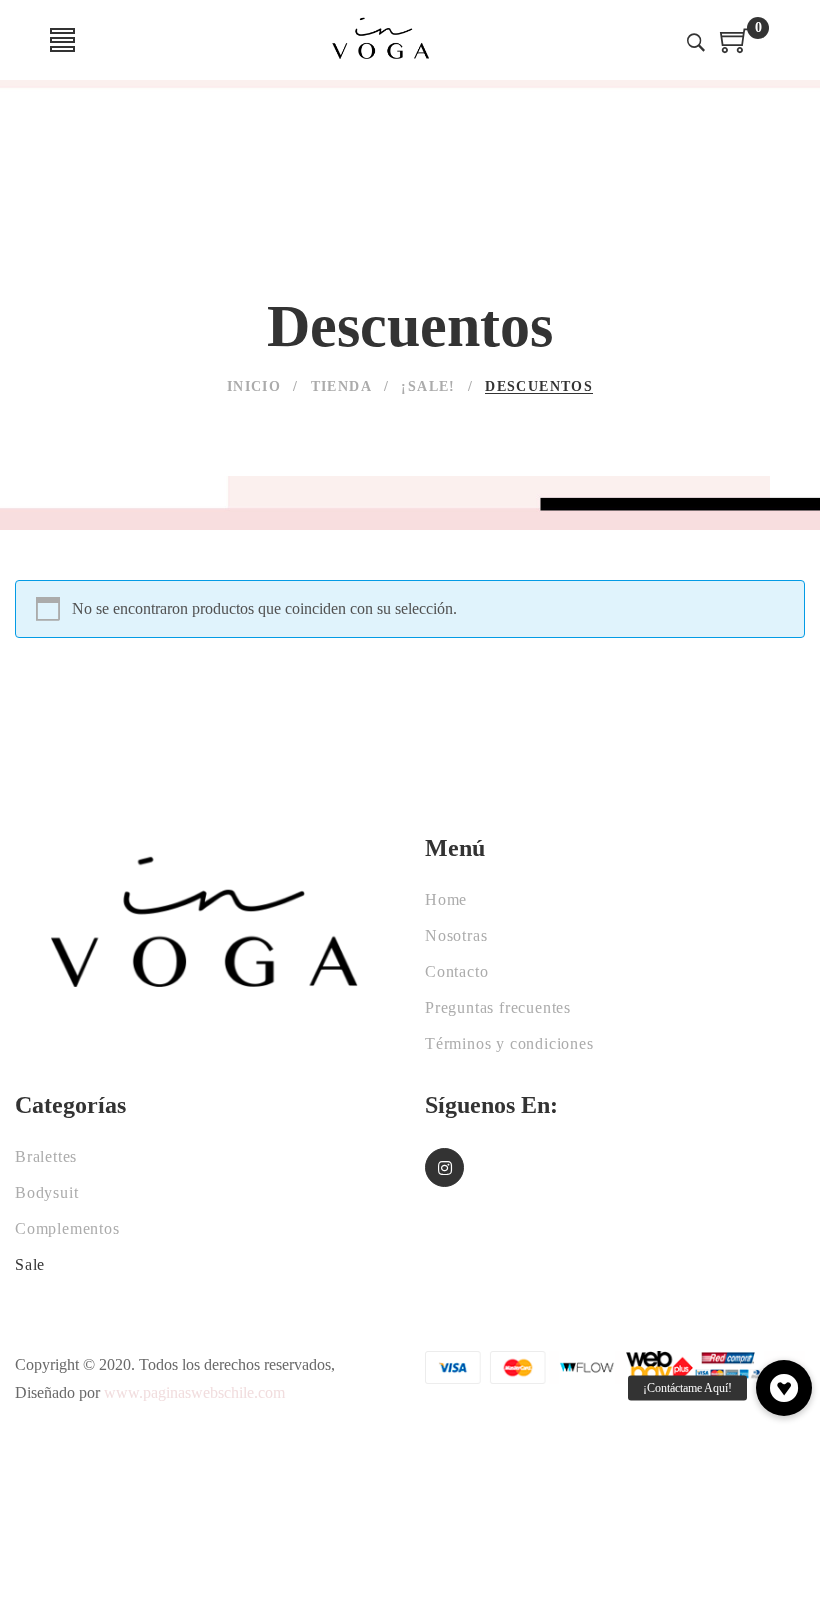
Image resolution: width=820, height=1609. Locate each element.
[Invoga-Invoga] (381, 40)
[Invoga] (205, 927)
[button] (784, 1388)
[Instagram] (444, 1167)
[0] (735, 47)
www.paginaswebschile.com (194, 1392)
